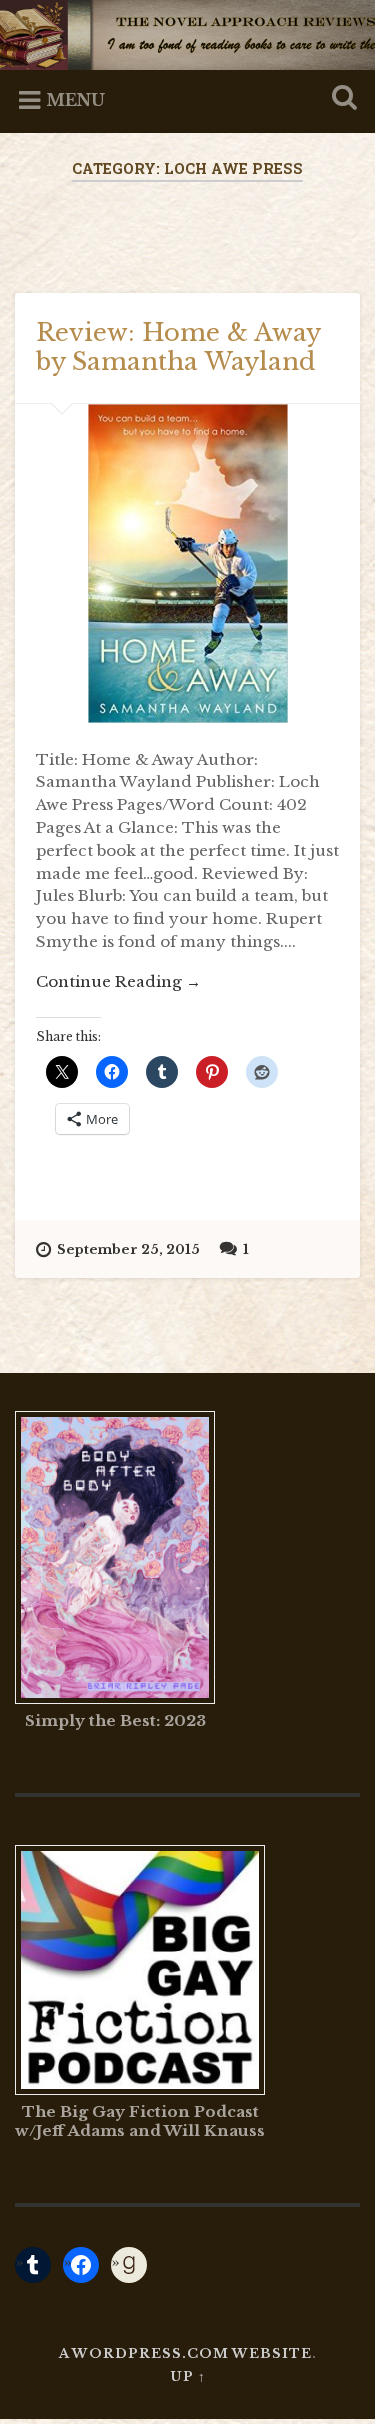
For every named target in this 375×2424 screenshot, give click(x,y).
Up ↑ (188, 2376)
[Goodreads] (129, 2265)
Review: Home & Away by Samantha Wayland (178, 347)
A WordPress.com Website (185, 2353)
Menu (75, 100)
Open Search (340, 99)
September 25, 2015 (128, 1249)
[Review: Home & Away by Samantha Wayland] (187, 563)
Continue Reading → (118, 981)
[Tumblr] (33, 2265)
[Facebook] (81, 2265)
